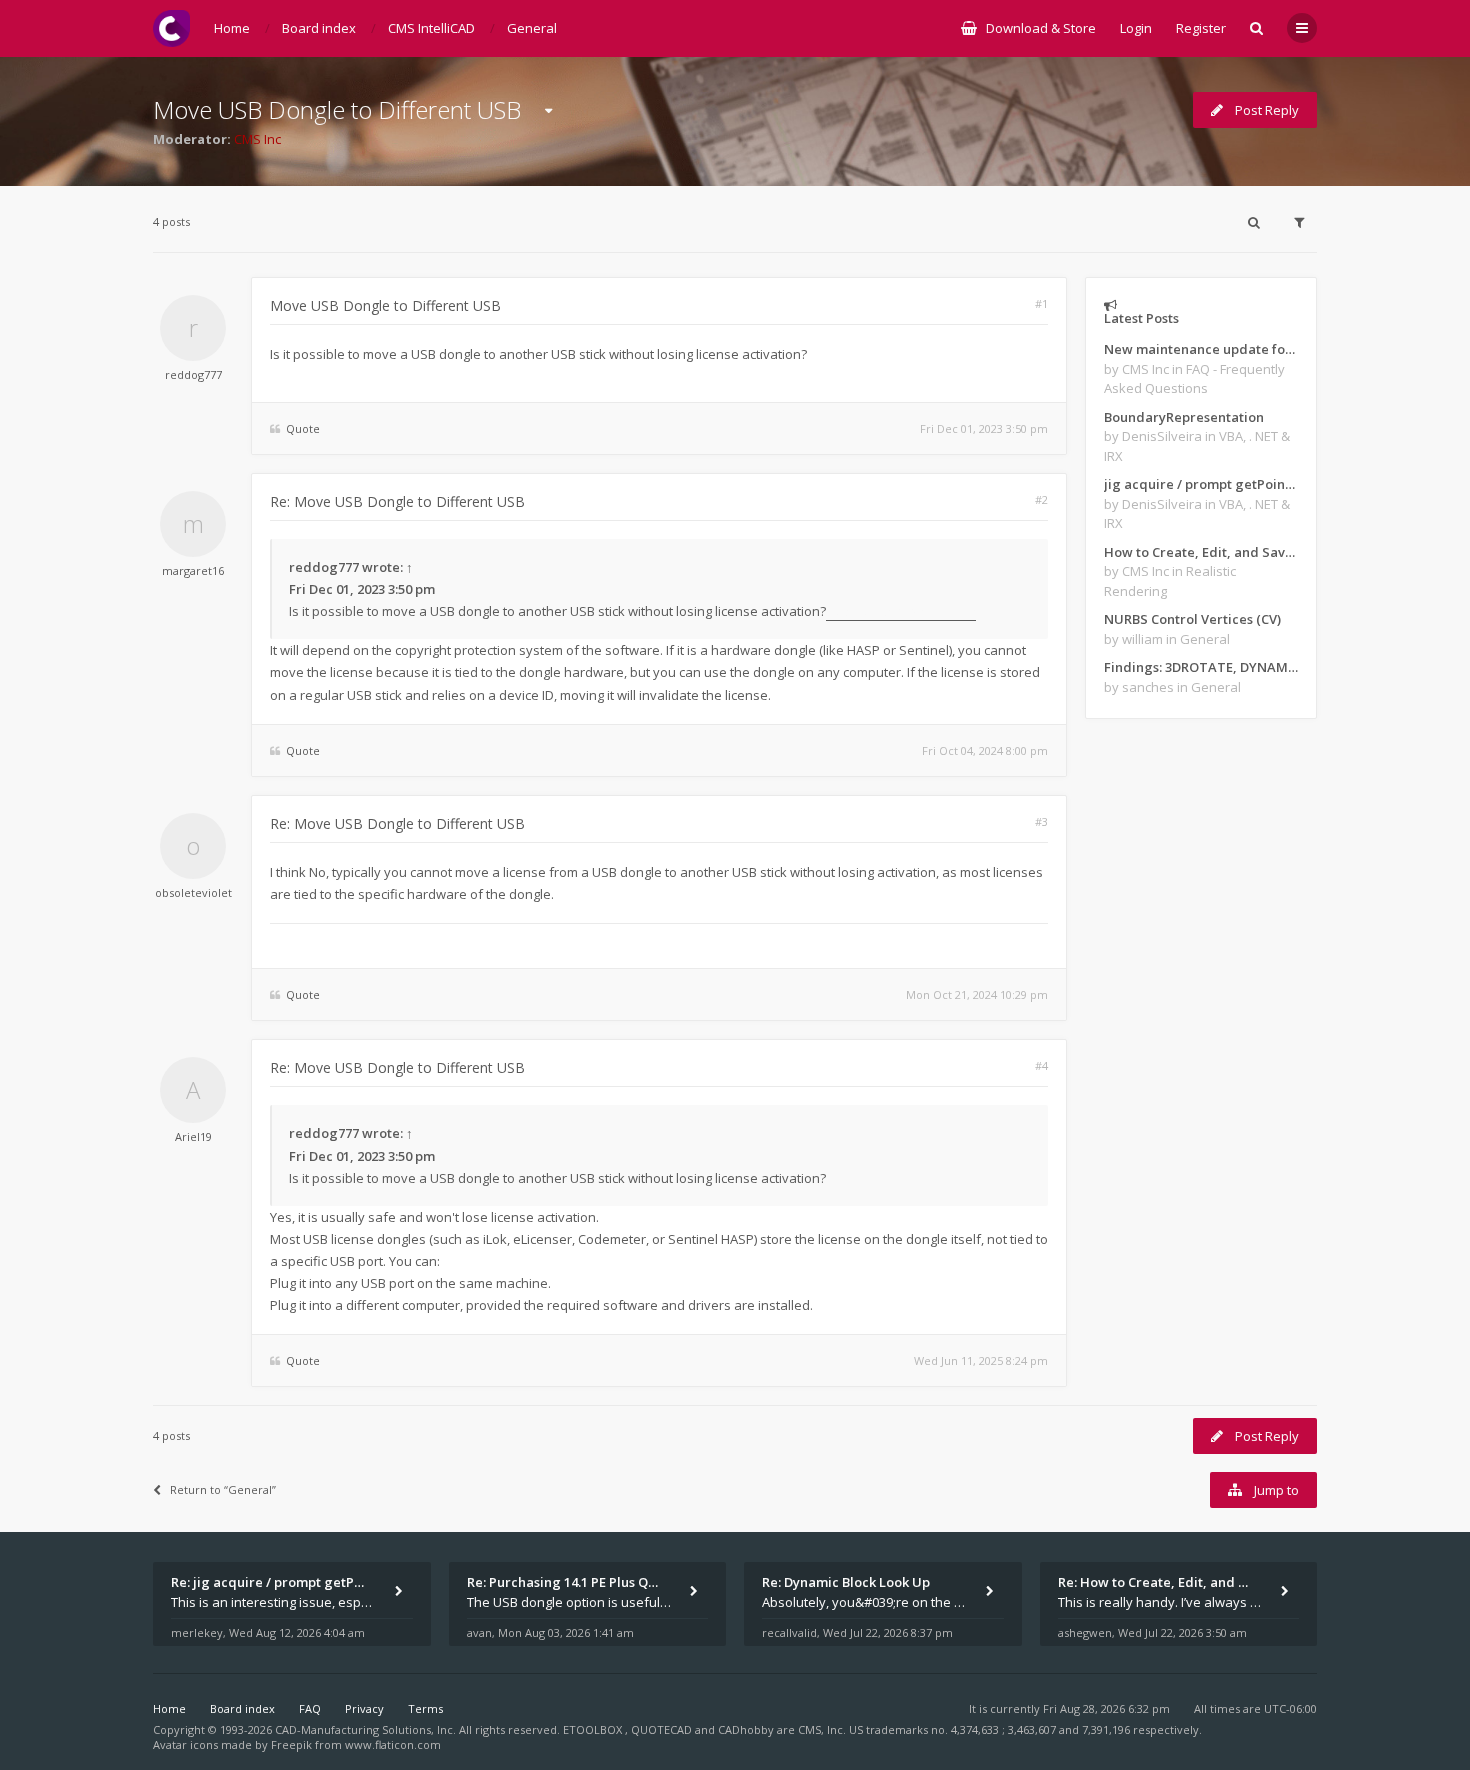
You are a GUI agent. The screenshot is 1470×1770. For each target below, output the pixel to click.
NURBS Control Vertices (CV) (1192, 619)
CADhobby (746, 1729)
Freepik (291, 1744)
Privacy (364, 1708)
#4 (1041, 1065)
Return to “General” (223, 1489)
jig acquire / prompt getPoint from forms (1201, 484)
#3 (1041, 821)
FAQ (310, 1708)
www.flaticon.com (393, 1744)
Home (169, 1708)
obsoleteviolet (193, 892)
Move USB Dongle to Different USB (337, 109)
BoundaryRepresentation (1184, 417)
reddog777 (193, 374)
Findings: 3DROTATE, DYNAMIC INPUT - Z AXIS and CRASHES (1201, 667)
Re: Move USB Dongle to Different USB (397, 501)
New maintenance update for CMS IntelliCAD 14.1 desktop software (1201, 349)
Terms (425, 1708)
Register (1201, 28)
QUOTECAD (663, 1729)
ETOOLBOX (594, 1729)
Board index (242, 1708)
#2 (1041, 499)
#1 (1041, 303)
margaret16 (193, 570)
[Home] (171, 28)
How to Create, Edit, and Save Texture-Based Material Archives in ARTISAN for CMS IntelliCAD (1201, 552)
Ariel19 (193, 1136)
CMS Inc (257, 139)
